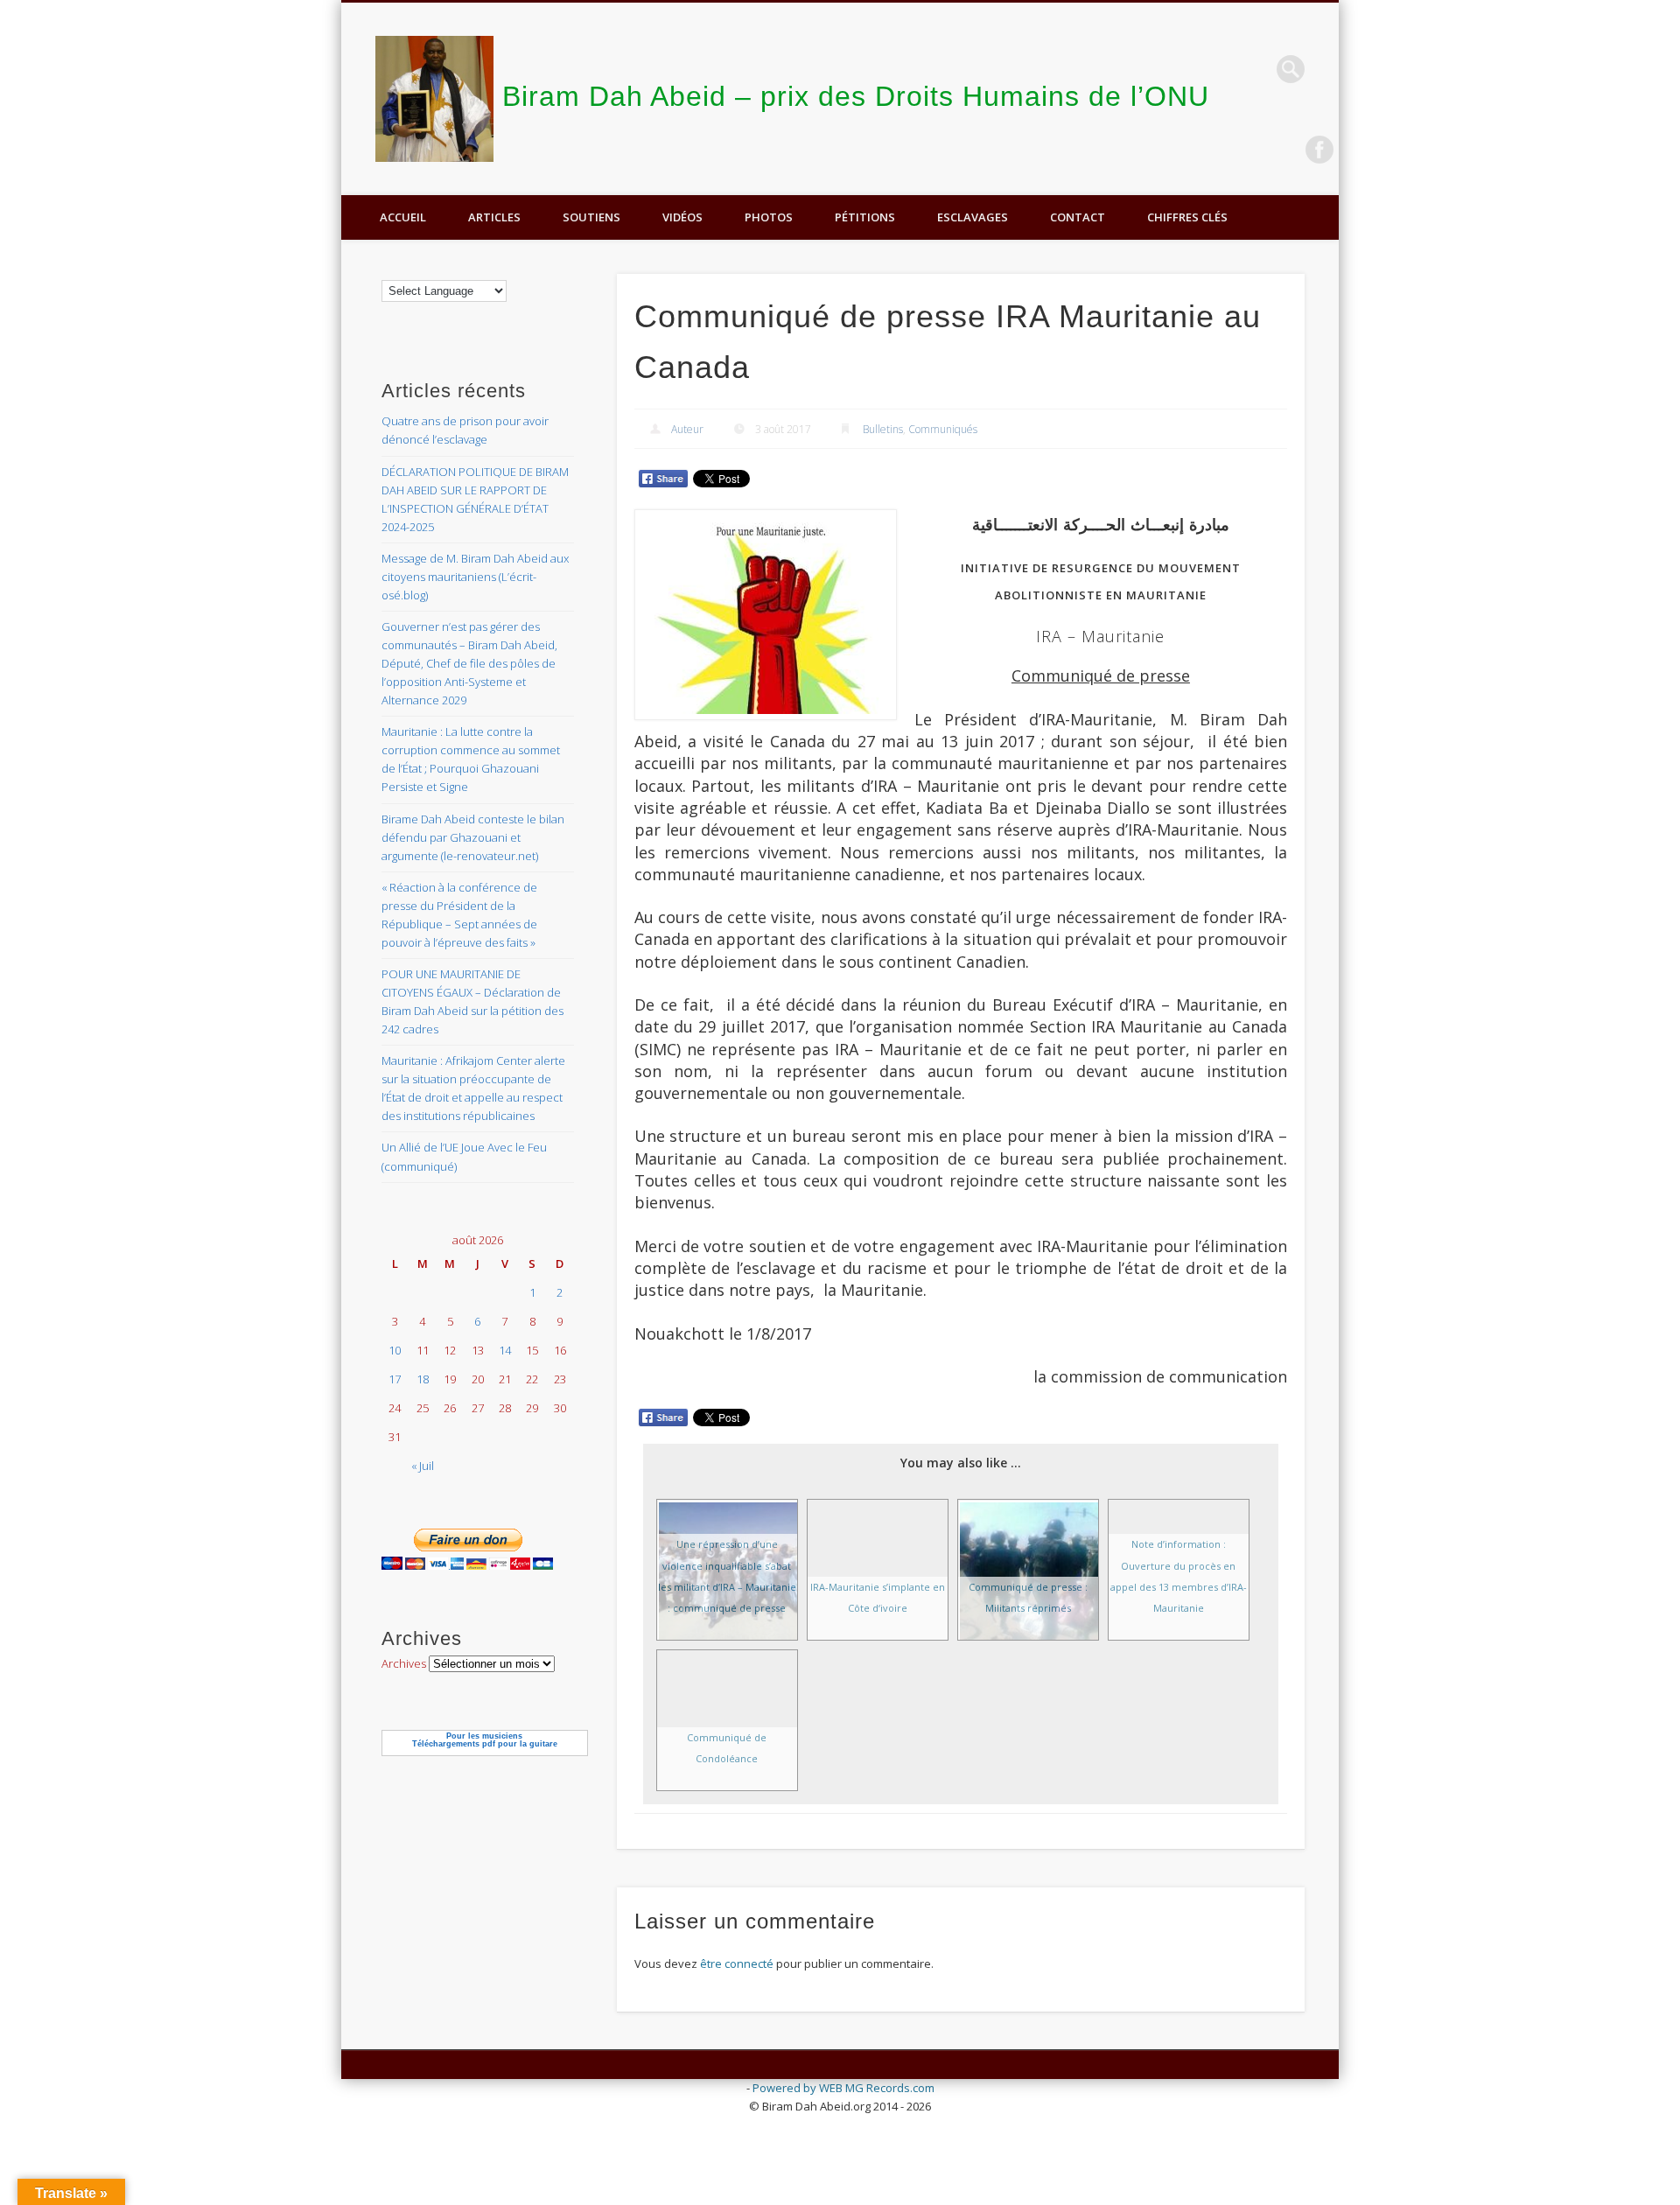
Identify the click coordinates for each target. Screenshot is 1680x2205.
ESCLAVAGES (973, 217)
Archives (404, 1663)
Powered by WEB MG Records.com (843, 2088)
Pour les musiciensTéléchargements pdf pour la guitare (485, 1740)
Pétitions (865, 217)
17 (395, 1379)
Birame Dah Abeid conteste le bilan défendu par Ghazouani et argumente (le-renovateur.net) (473, 837)
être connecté (737, 1963)
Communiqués (943, 429)
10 (395, 1350)
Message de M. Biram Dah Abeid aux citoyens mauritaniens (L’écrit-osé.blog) (475, 577)
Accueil (403, 217)
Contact (1078, 217)
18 (423, 1379)
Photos (769, 217)
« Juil (423, 1466)
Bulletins (883, 429)
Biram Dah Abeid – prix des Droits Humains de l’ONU (856, 96)
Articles (494, 217)
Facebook (1319, 150)
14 (505, 1350)
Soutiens (591, 217)
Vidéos (682, 217)
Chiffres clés (1187, 217)
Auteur (687, 429)
